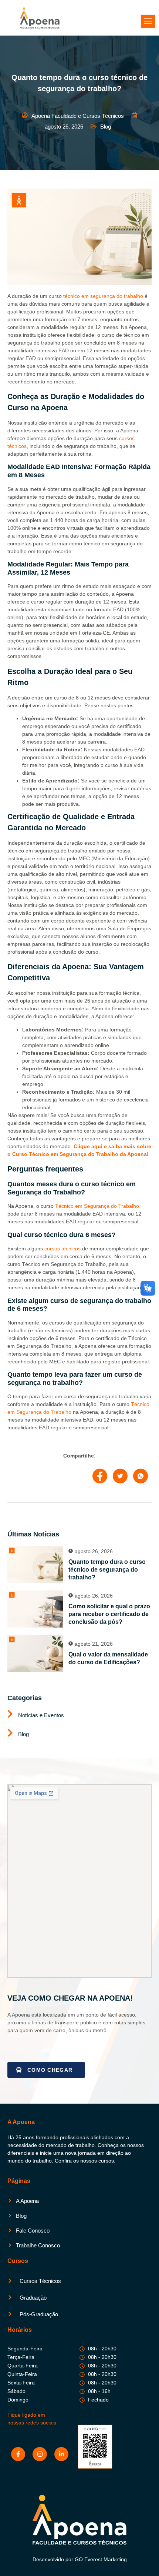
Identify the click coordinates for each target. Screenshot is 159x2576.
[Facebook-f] (18, 2454)
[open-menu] (148, 21)
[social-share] (100, 1476)
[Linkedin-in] (61, 2454)
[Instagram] (40, 2454)
